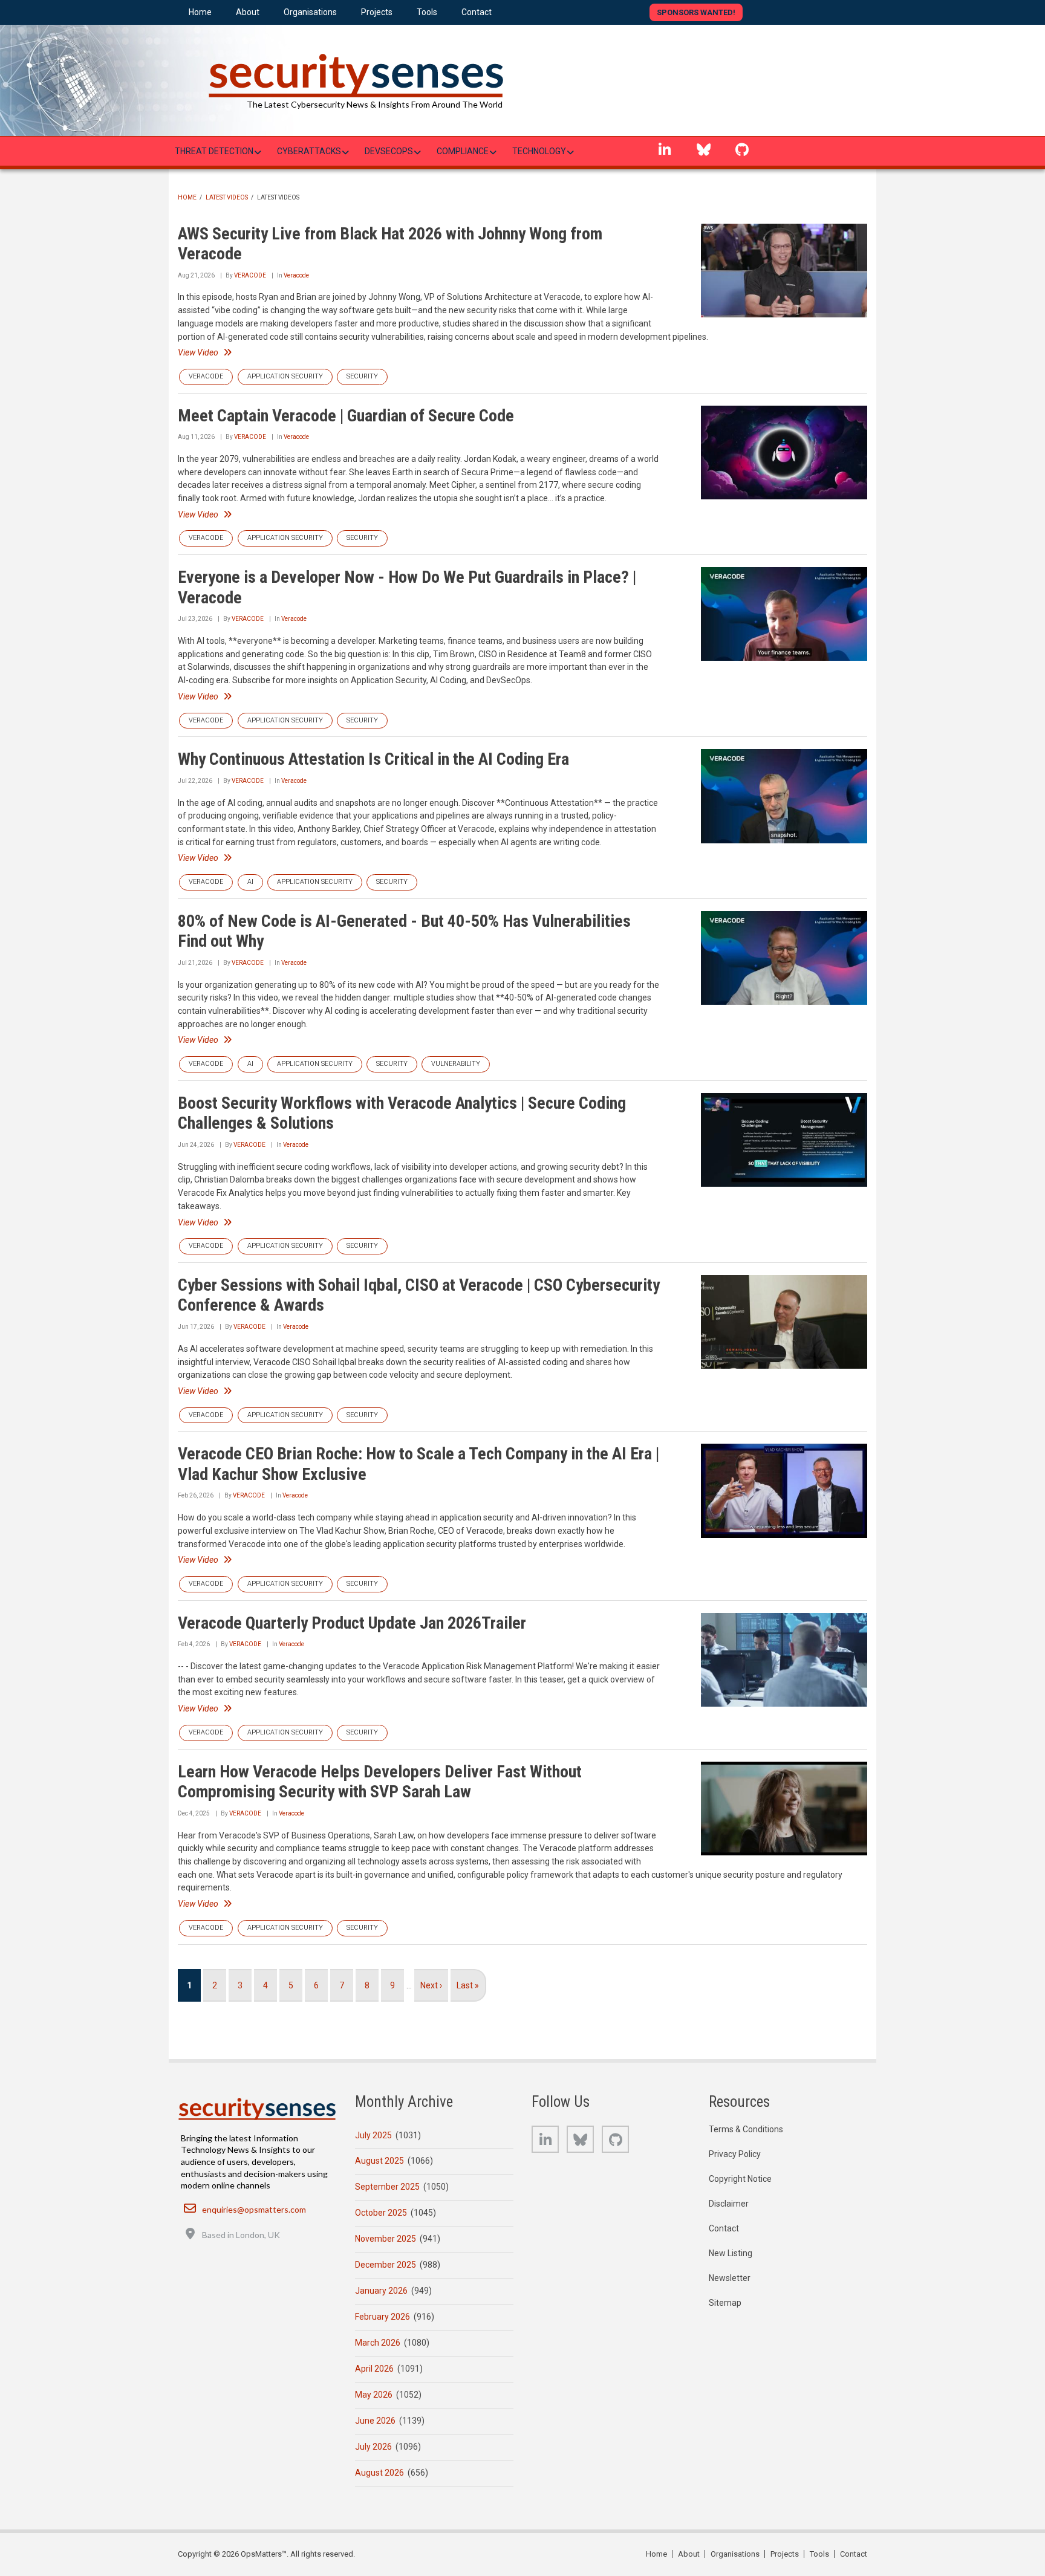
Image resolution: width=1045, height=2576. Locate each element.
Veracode (296, 275)
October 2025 (381, 2213)
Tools (819, 2554)
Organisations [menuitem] (310, 12)
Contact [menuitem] (477, 12)
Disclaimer (729, 2204)
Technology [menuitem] (539, 151)
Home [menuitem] (200, 12)
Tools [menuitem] (427, 12)
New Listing (731, 2253)
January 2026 (381, 2291)
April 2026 (374, 2369)
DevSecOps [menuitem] (389, 151)
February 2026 (383, 2317)
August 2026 (379, 2473)
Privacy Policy (735, 2154)
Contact (724, 2228)
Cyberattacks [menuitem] (309, 151)
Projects (785, 2554)
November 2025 (386, 2239)
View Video (198, 352)
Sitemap (725, 2303)
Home (187, 197)
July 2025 (373, 2135)
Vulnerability (456, 1064)
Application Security (285, 376)
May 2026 (374, 2395)
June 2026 (375, 2421)
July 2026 (373, 2447)
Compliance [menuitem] (463, 151)
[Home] (353, 69)
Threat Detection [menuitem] (214, 151)
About (689, 2554)
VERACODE (250, 275)
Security (362, 376)
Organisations (735, 2554)
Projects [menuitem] (377, 12)
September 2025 (387, 2187)
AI (250, 882)
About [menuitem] (248, 12)
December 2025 (386, 2265)
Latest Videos (227, 197)
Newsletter (730, 2278)
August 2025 (379, 2161)
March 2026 (378, 2343)
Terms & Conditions (746, 2129)
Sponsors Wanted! (696, 12)
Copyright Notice (740, 2179)
